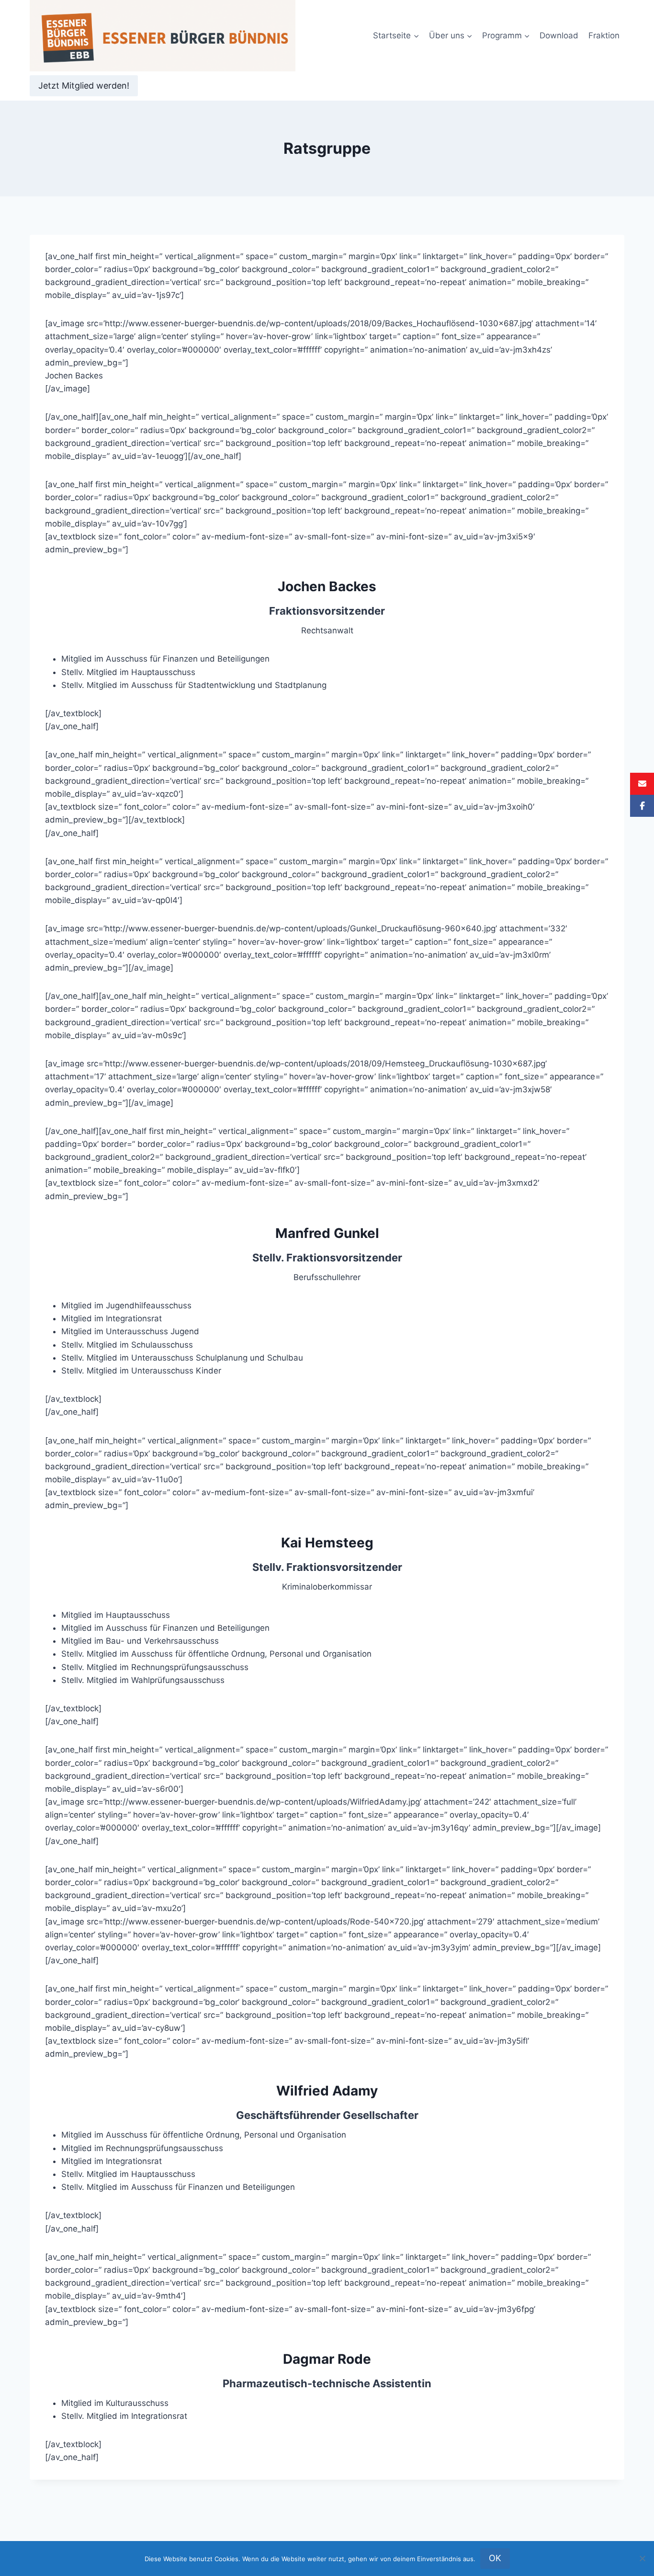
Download (559, 35)
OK (495, 2558)
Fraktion (604, 35)
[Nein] (642, 2558)
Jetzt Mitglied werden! (84, 86)
